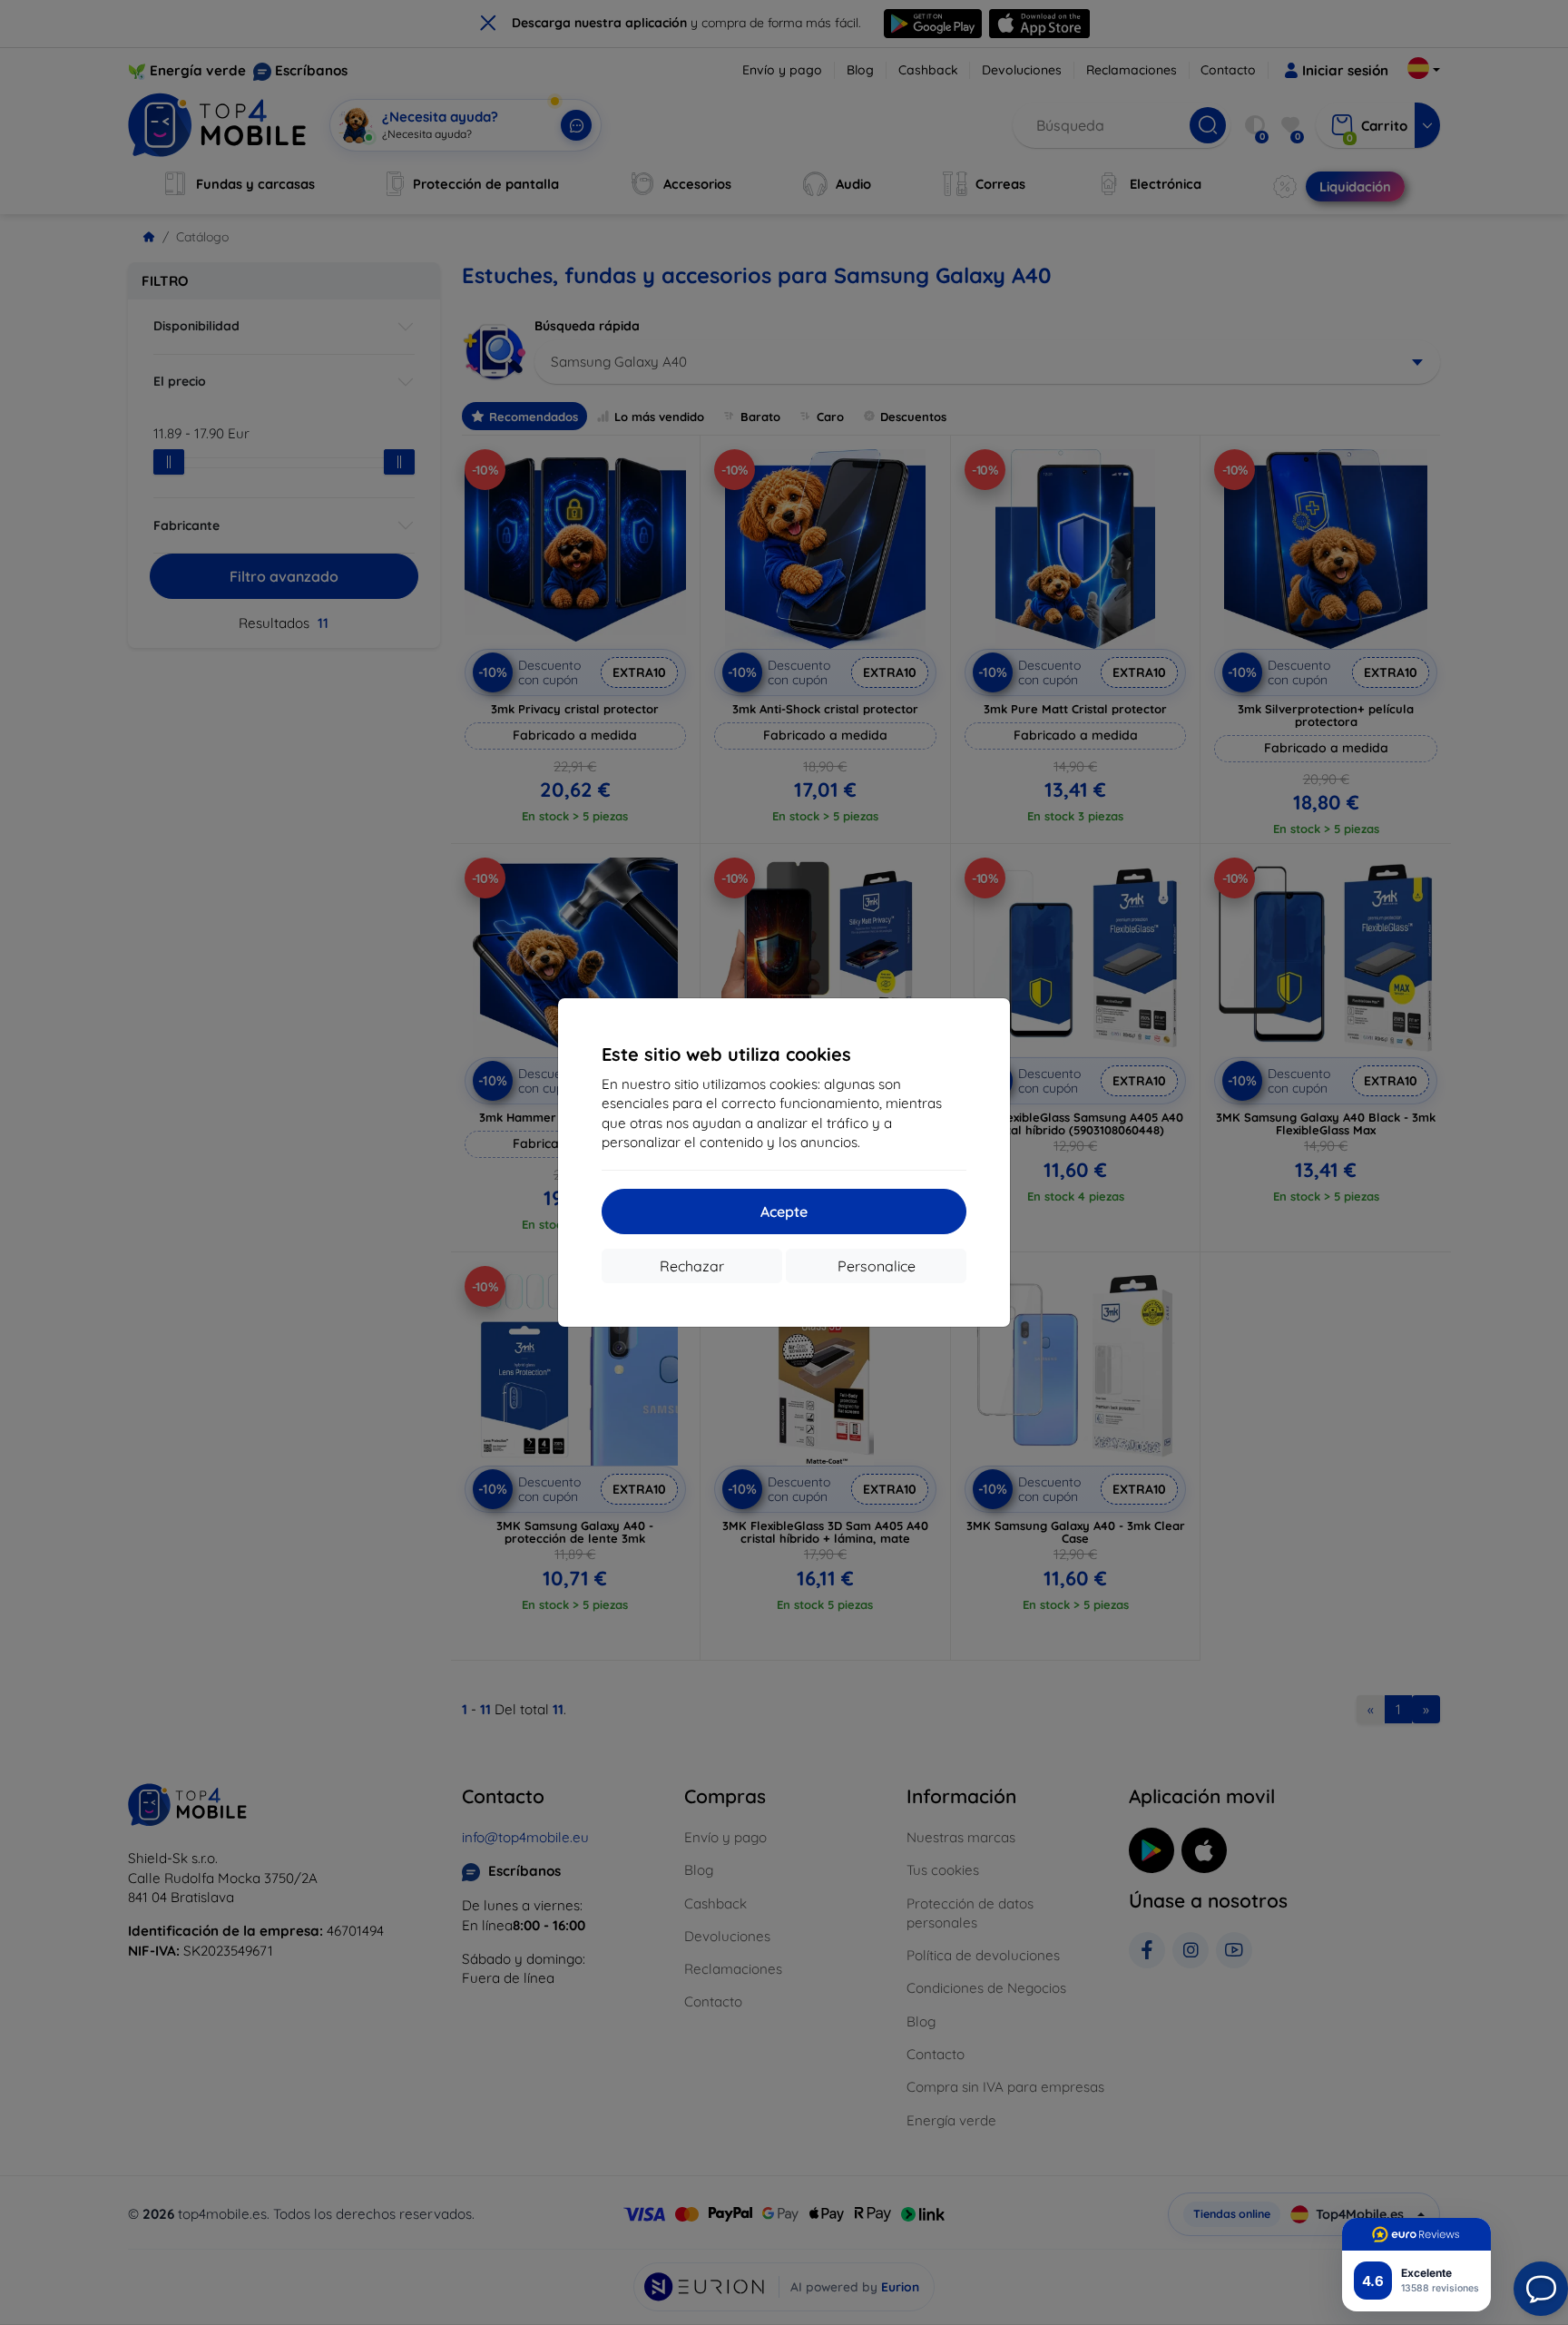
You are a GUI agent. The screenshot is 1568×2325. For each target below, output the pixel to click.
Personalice (877, 1266)
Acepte (784, 1212)
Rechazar (692, 1266)
